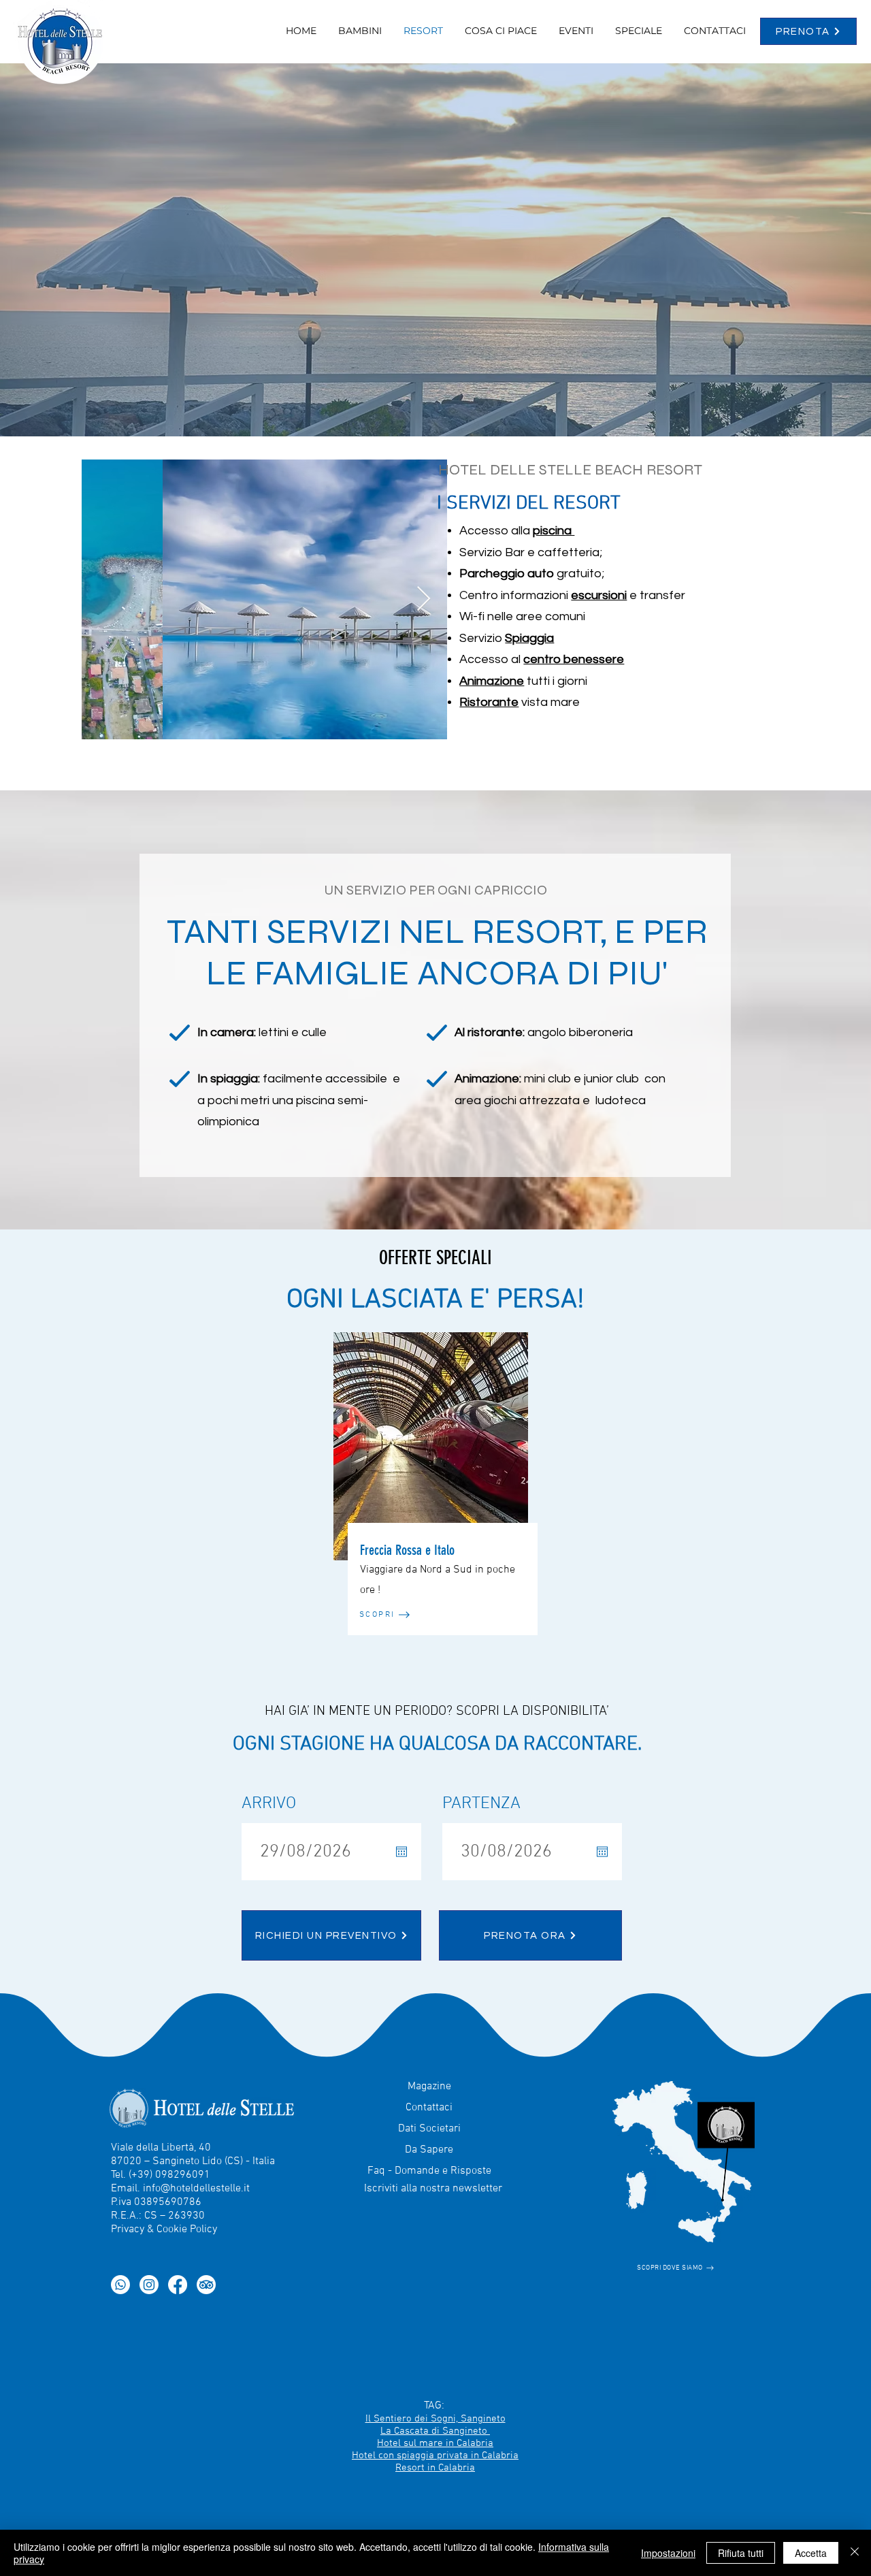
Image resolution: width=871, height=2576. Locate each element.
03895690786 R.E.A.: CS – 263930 (158, 2209)
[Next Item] (424, 599)
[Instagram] (149, 2285)
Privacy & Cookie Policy (164, 2229)
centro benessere (574, 659)
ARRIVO (269, 1804)
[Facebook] (178, 2285)
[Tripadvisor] (206, 2285)
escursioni (599, 595)
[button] (639, 31)
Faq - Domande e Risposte (429, 2171)
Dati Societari (429, 2129)
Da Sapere (429, 2150)
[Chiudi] (855, 2553)
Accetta (811, 2553)
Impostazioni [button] (668, 2553)
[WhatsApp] (120, 2285)
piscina (554, 531)
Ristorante (489, 702)
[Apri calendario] (401, 1852)
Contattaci (429, 2108)
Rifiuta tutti (741, 2553)
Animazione (492, 681)
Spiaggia (529, 638)
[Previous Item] (105, 599)
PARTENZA (481, 1804)
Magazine (429, 2087)
